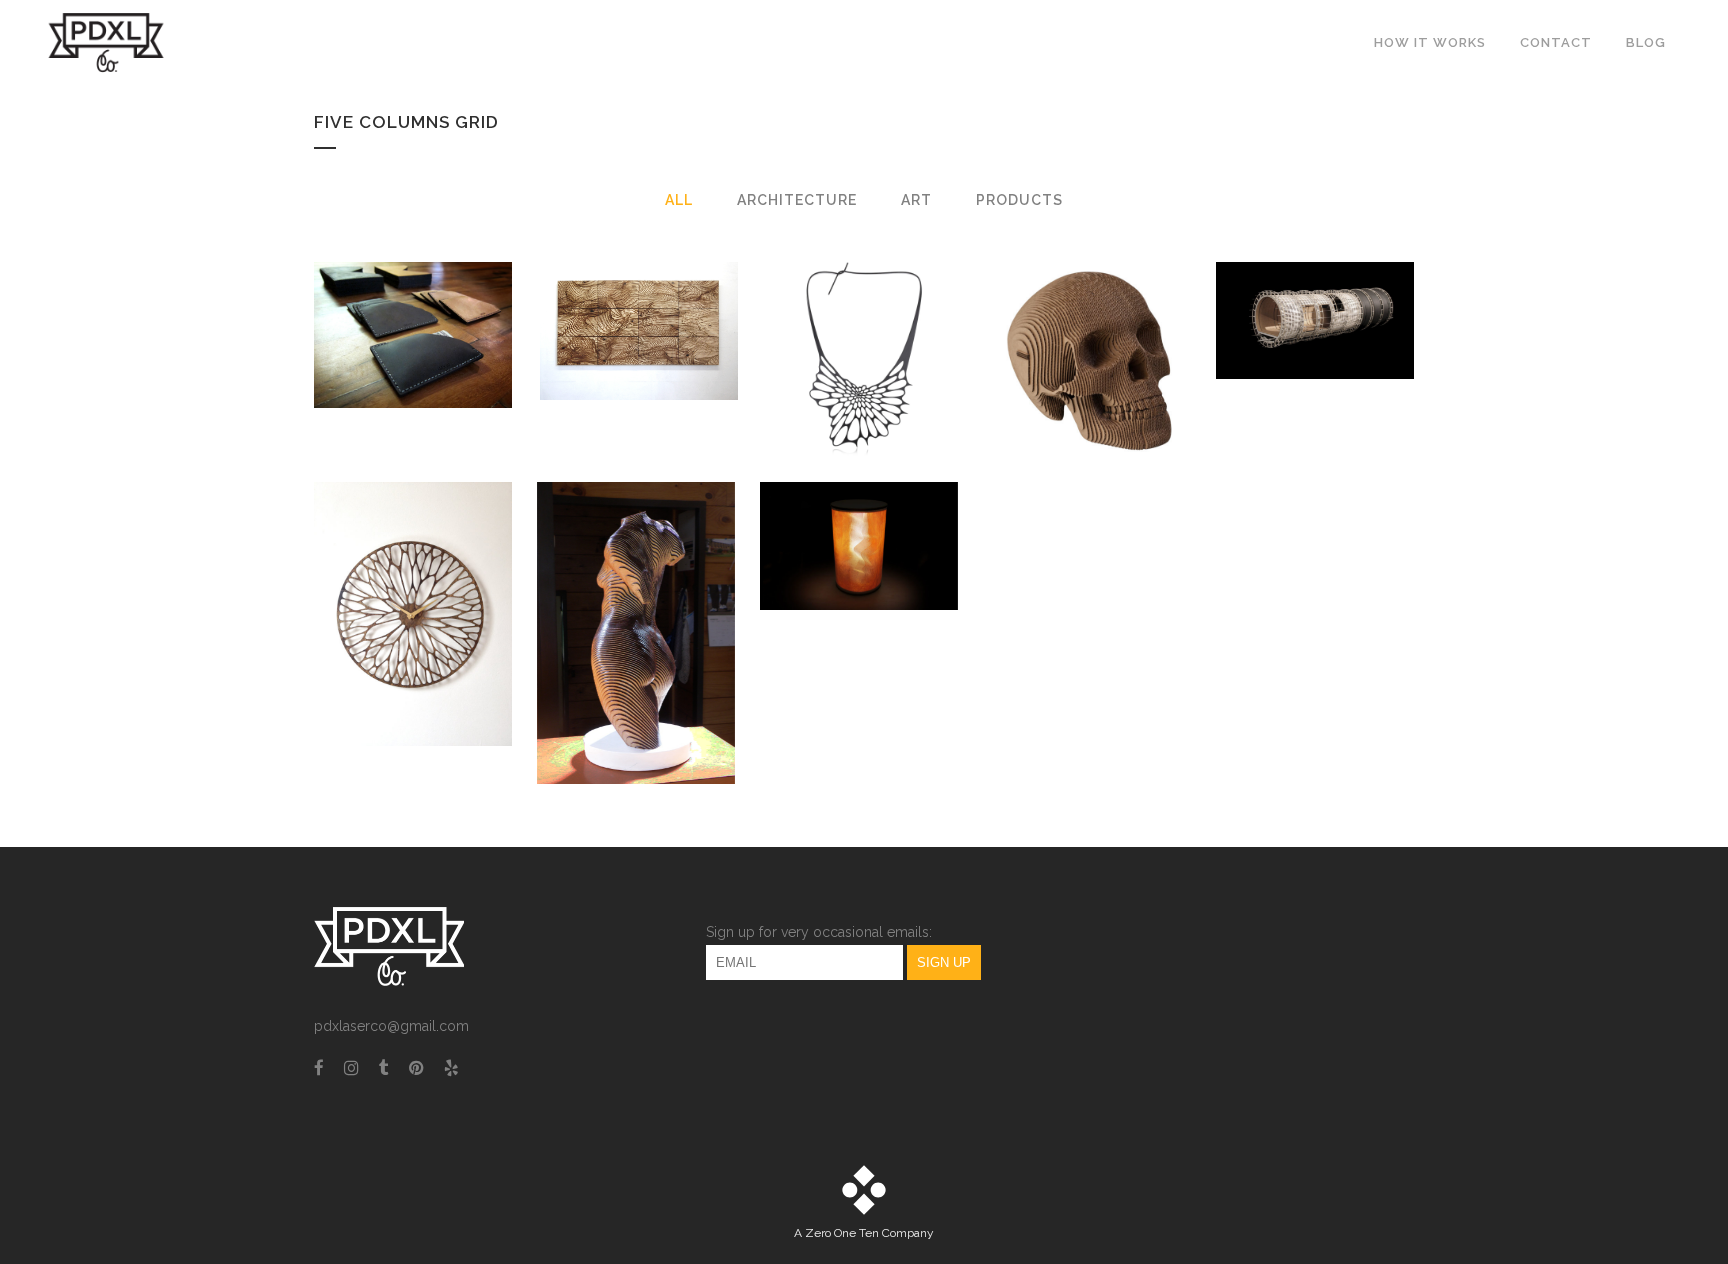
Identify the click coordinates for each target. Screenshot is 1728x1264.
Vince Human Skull (1090, 311)
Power (1315, 273)
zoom (371, 374)
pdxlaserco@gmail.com (391, 1026)
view (459, 374)
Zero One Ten (842, 1233)
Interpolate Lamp (858, 496)
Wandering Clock (413, 564)
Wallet (413, 285)
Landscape (639, 281)
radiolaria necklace (864, 311)
